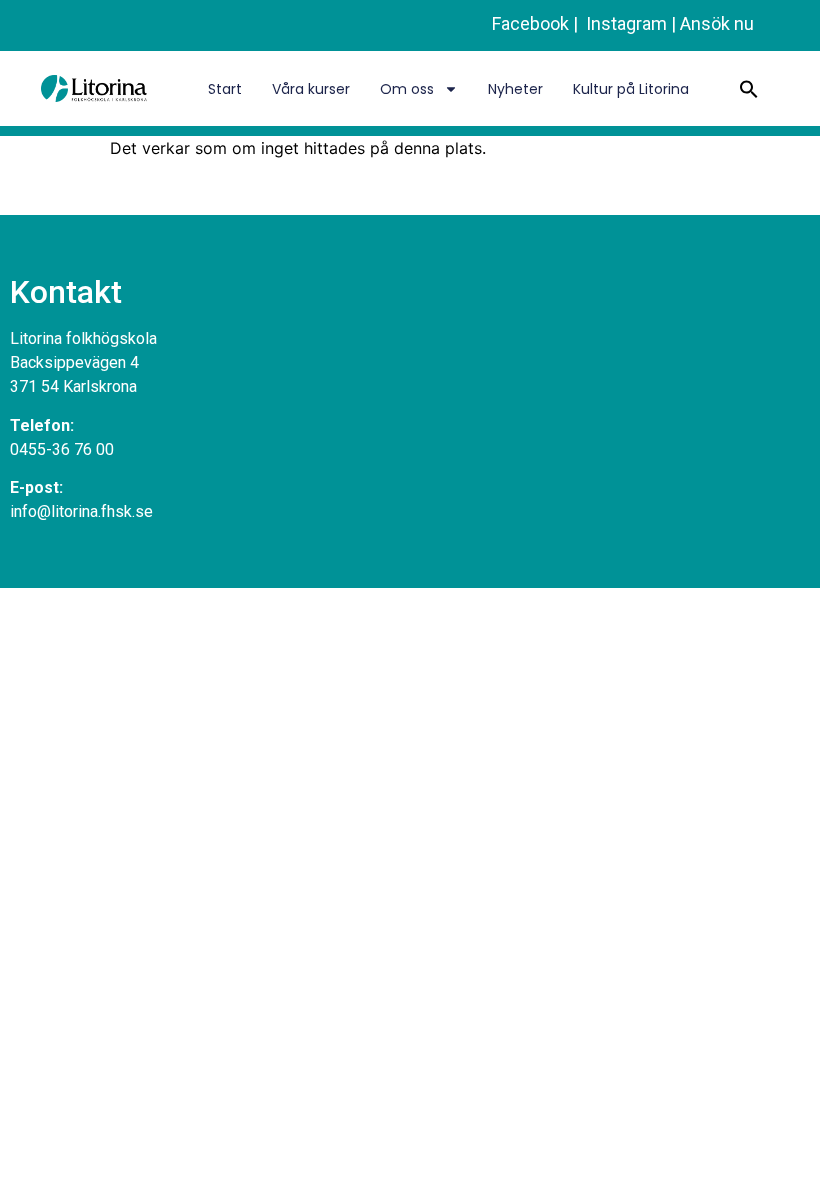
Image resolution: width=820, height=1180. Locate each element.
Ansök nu (717, 23)
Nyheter (515, 89)
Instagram (624, 23)
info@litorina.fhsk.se (81, 511)
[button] (749, 89)
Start (225, 89)
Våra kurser (311, 89)
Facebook (530, 23)
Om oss (407, 89)
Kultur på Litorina (631, 89)
